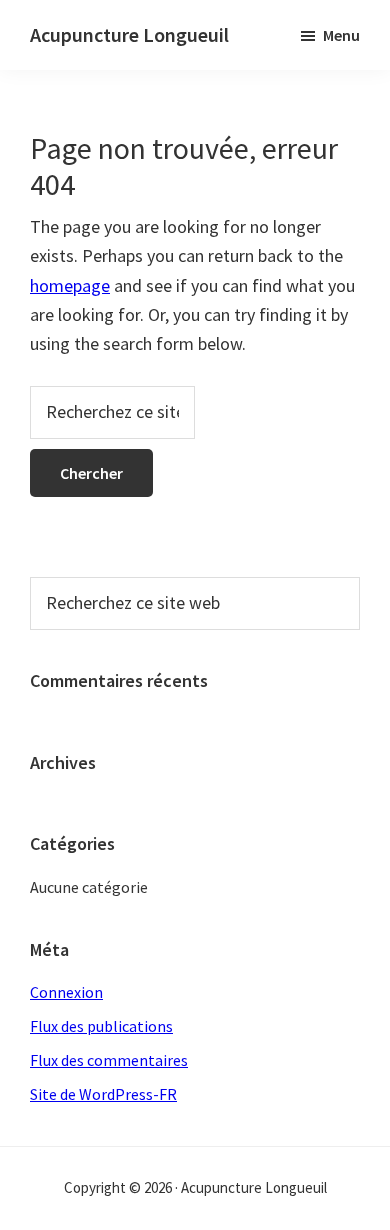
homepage (70, 285)
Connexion (66, 992)
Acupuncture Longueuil (129, 34)
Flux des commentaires (109, 1060)
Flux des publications (101, 1026)
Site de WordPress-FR (103, 1094)
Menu (341, 35)
